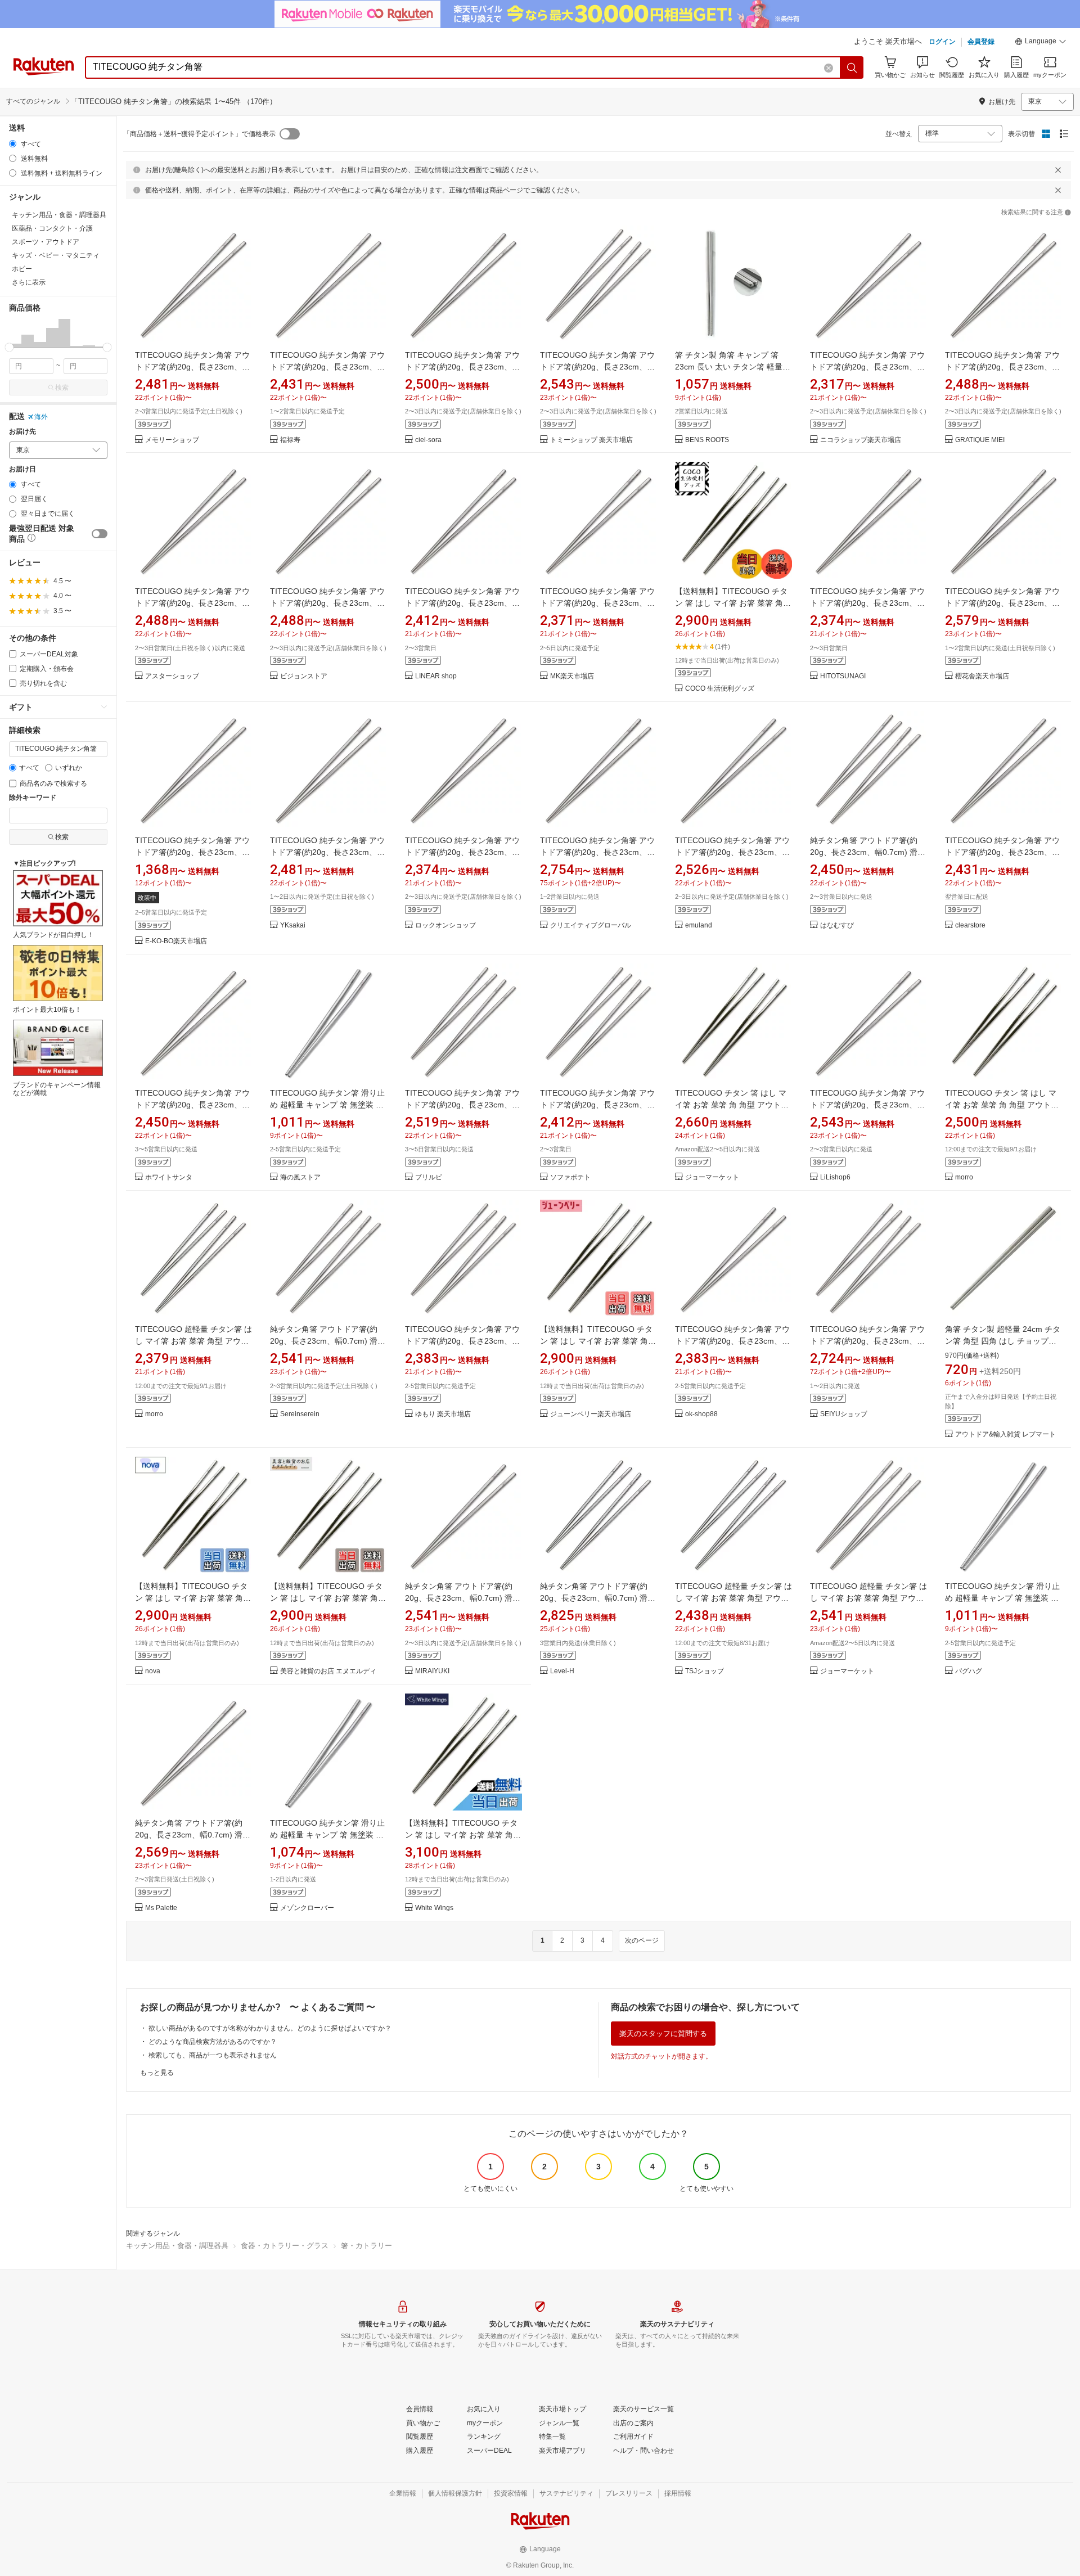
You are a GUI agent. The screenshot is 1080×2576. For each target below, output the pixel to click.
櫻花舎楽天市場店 (982, 676)
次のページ (642, 1940)
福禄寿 (290, 440)
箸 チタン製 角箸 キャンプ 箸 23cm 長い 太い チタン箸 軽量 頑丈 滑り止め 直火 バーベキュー (733, 367)
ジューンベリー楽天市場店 (591, 1414)
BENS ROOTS (707, 440)
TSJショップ (705, 1671)
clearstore (970, 926)
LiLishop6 (835, 1177)
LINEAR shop (436, 676)
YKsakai (293, 926)
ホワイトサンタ (169, 1177)
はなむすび (837, 926)
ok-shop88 (701, 1414)
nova (153, 1671)
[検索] (852, 67)
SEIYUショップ (844, 1414)
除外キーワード (33, 798)
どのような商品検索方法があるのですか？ (213, 2042)
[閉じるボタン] (1058, 170)
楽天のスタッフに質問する (663, 2034)
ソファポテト (570, 1177)
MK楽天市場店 (572, 676)
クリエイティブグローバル (591, 926)
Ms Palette (161, 1908)
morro (964, 1177)
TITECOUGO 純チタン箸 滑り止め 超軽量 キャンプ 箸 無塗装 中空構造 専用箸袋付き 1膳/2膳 (327, 1105)
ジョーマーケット (712, 1177)
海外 (41, 417)
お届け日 (22, 469)
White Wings (434, 1908)
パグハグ (969, 1671)
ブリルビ (429, 1177)
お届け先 (22, 432)
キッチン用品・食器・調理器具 (177, 2246)
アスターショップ (172, 676)
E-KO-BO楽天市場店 (176, 941)
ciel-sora (428, 440)
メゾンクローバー (307, 1908)
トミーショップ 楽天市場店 (591, 440)
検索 (62, 388)
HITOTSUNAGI (843, 676)
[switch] (100, 534)
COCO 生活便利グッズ (720, 689)
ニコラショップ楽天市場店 (861, 440)
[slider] (9, 347)
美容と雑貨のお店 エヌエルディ (328, 1671)
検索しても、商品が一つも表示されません (213, 2055)
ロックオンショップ (445, 926)
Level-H (562, 1671)
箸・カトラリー (366, 2246)
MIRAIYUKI (432, 1671)
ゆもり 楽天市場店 (443, 1414)
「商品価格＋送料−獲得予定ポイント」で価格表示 (199, 134)
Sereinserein (300, 1414)
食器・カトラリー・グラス (285, 2246)
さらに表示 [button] (29, 282)
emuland (699, 926)
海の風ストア (300, 1177)
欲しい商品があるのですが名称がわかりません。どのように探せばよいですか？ (270, 2028)
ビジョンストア (304, 676)
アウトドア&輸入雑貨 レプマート (1005, 1435)
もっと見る (157, 2073)
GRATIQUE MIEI (980, 440)
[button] (1041, 43)
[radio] (13, 144)
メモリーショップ (172, 440)
